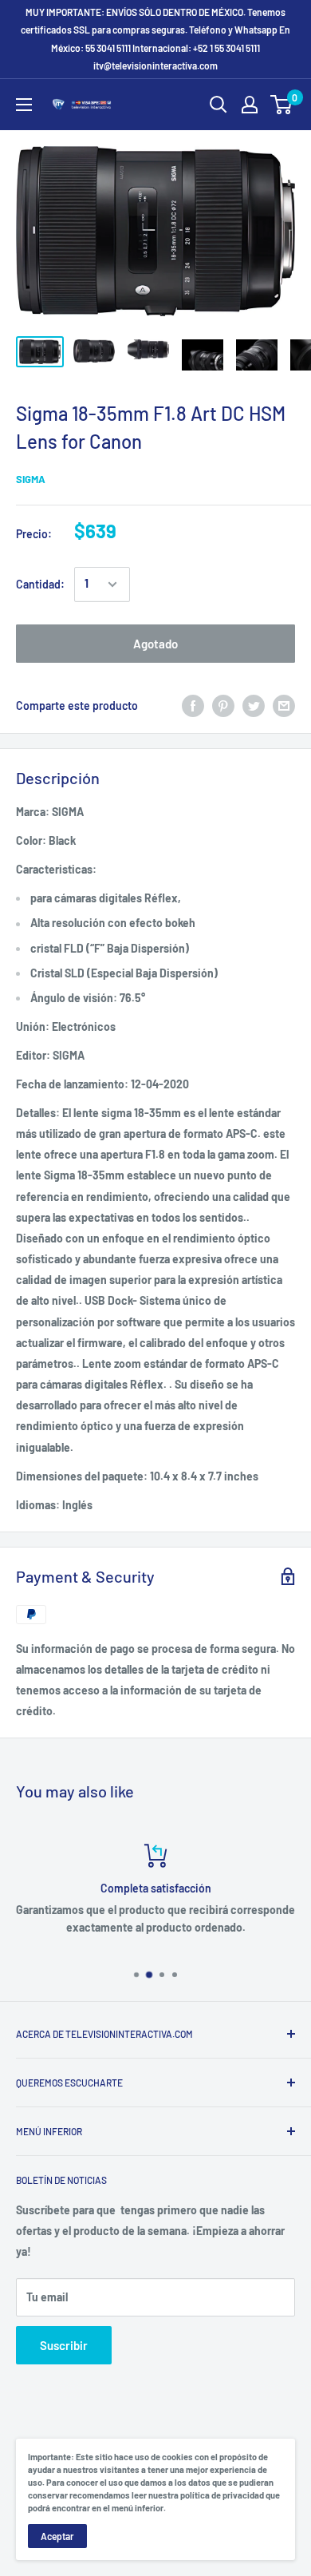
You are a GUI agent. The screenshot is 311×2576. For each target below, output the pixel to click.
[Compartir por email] (284, 706)
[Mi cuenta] (250, 105)
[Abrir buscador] (218, 105)
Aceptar (57, 2536)
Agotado (155, 644)
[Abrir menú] (24, 105)
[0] (282, 105)
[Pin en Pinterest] (223, 706)
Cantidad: (40, 584)
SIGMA (31, 479)
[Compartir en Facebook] (193, 706)
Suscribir (64, 2345)
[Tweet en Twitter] (254, 706)
